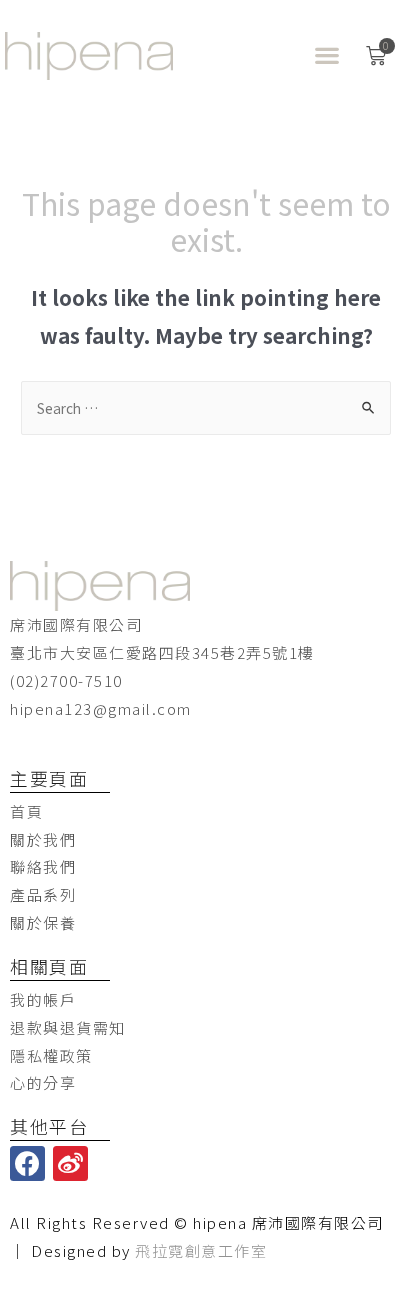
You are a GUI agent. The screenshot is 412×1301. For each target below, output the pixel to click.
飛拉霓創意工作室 (201, 1250)
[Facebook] (27, 1163)
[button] (327, 55)
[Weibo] (70, 1163)
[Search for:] (206, 408)
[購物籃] (377, 55)
